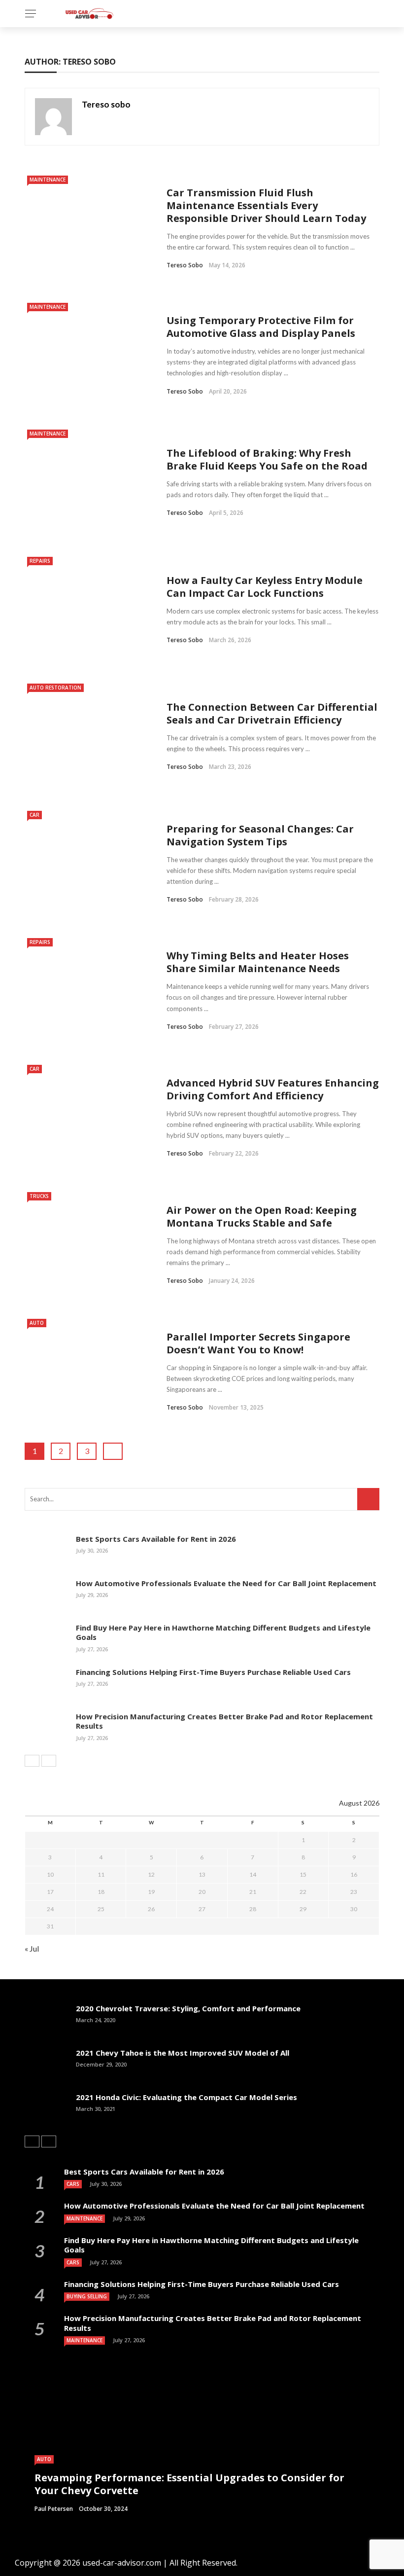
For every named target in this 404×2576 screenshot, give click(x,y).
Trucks (39, 1196)
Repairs (40, 561)
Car (34, 815)
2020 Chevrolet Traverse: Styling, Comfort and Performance (188, 2008)
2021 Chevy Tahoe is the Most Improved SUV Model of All (183, 2053)
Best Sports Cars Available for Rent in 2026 (156, 1539)
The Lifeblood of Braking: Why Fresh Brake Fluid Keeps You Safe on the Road (267, 459)
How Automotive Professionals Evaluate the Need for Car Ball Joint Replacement (226, 1583)
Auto (37, 1323)
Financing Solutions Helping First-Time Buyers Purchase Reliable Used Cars (213, 1672)
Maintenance (48, 180)
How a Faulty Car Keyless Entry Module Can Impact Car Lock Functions (265, 587)
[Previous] (32, 1761)
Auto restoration (55, 688)
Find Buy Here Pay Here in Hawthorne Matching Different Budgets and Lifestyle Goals (223, 1633)
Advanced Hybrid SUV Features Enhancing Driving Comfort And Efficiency (273, 1089)
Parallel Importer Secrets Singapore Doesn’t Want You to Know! (258, 1343)
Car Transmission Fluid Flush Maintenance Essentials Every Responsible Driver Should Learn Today (266, 205)
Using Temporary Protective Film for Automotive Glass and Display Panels (261, 327)
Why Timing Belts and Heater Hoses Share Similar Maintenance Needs (258, 962)
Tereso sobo (106, 104)
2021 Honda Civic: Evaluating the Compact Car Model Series (186, 2097)
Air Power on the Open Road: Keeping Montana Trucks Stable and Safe (262, 1216)
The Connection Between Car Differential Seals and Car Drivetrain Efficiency (272, 713)
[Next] (49, 1761)
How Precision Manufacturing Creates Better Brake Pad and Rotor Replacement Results (224, 1721)
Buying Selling (87, 2296)
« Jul (32, 1948)
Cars (73, 2184)
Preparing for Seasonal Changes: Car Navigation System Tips (260, 835)
